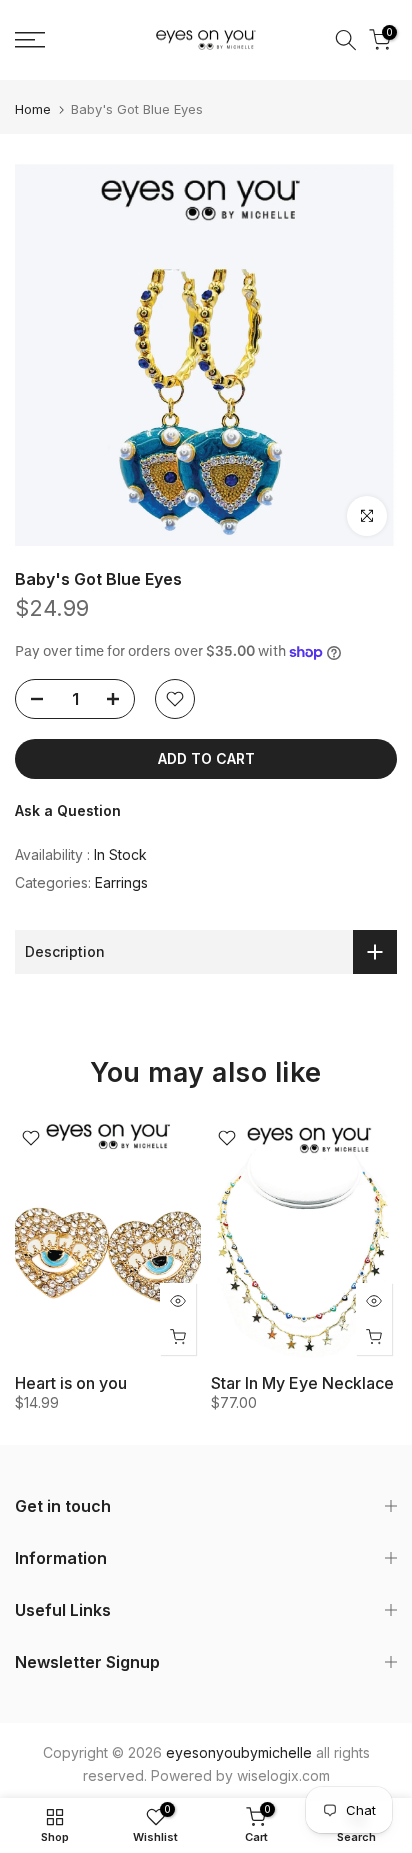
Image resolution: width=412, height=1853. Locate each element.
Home (33, 109)
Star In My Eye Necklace (302, 1383)
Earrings (121, 882)
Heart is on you (71, 1383)
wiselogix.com (283, 1775)
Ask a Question (68, 810)
